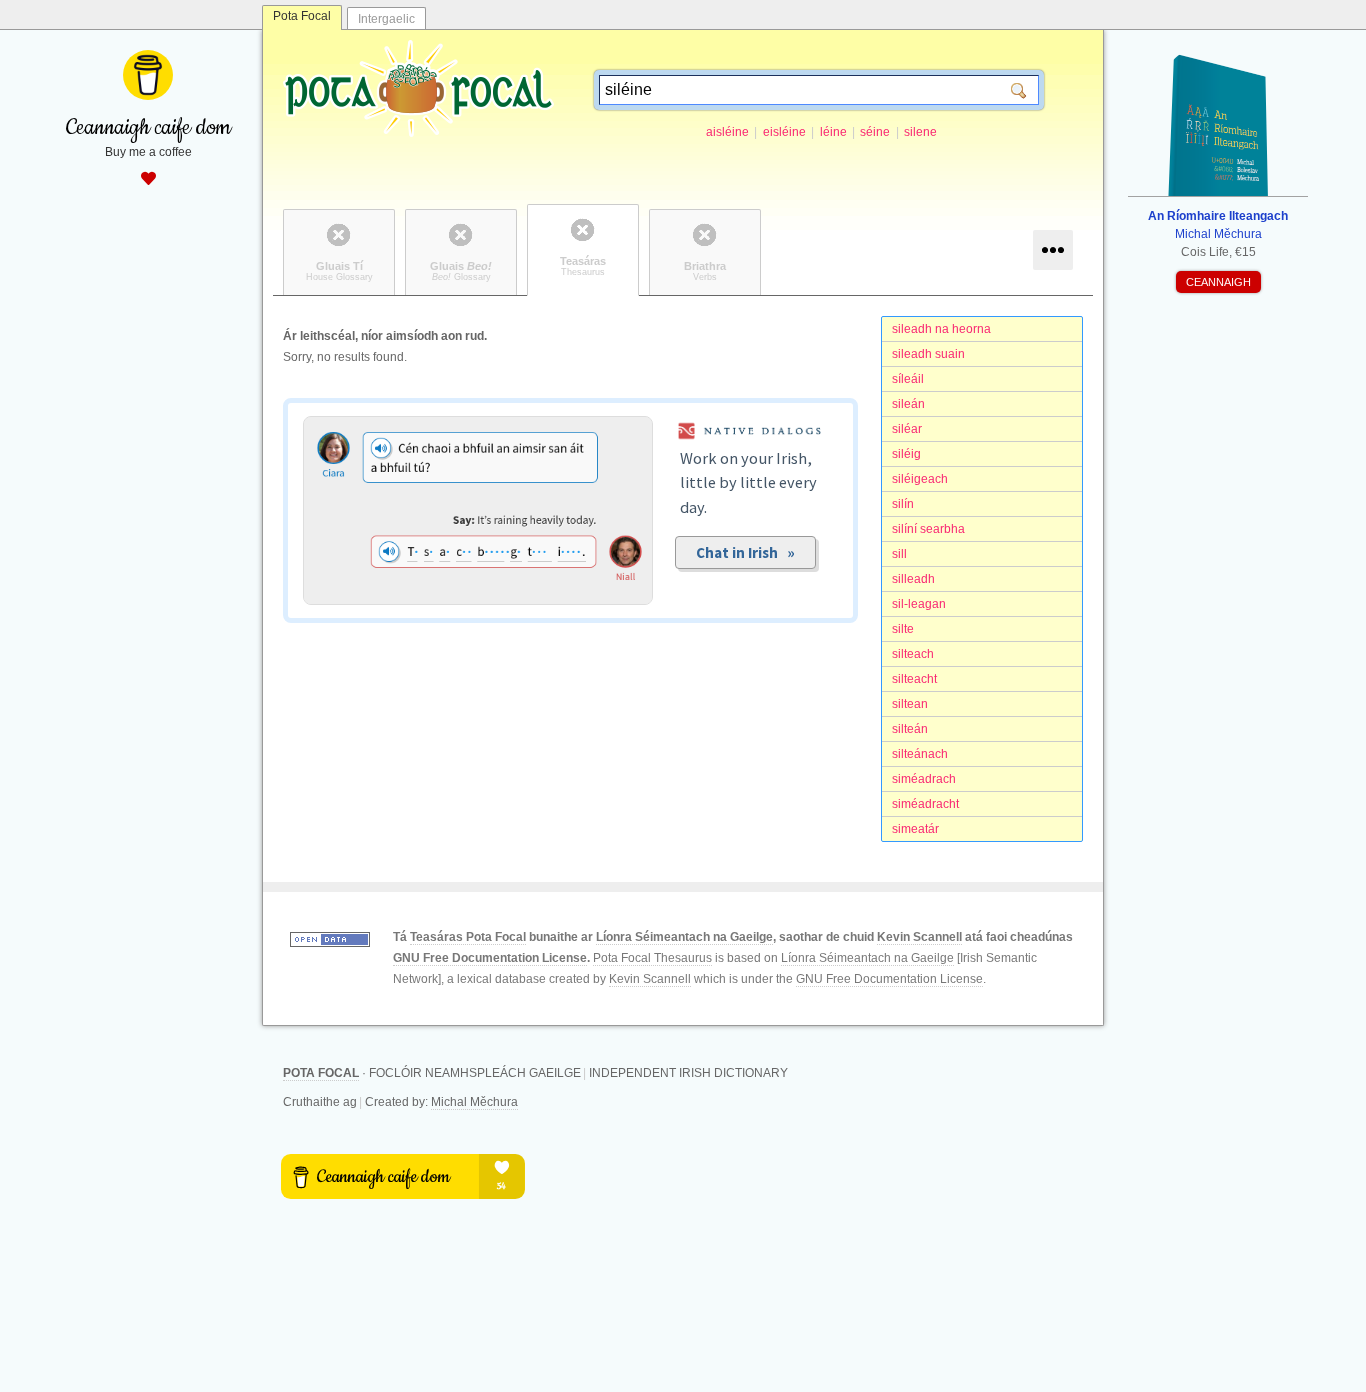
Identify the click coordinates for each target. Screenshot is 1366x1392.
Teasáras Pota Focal (468, 937)
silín (903, 504)
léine (833, 132)
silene (920, 132)
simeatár (915, 829)
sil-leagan (919, 604)
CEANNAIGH (1218, 282)
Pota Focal (302, 16)
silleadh (913, 579)
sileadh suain (928, 354)
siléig (906, 454)
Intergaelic (386, 19)
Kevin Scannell (919, 937)
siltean (910, 704)
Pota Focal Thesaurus (652, 958)
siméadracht (925, 804)
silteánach (920, 754)
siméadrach (924, 779)
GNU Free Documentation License (490, 958)
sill (899, 554)
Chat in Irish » (745, 552)
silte (903, 629)
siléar (907, 429)
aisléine (727, 132)
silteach (913, 654)
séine (875, 132)
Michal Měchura (474, 1102)
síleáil (908, 379)
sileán (908, 404)
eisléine (784, 132)
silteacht (914, 679)
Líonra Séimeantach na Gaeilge (684, 937)
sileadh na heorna (941, 329)
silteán (910, 729)
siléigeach (920, 479)
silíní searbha (928, 529)
